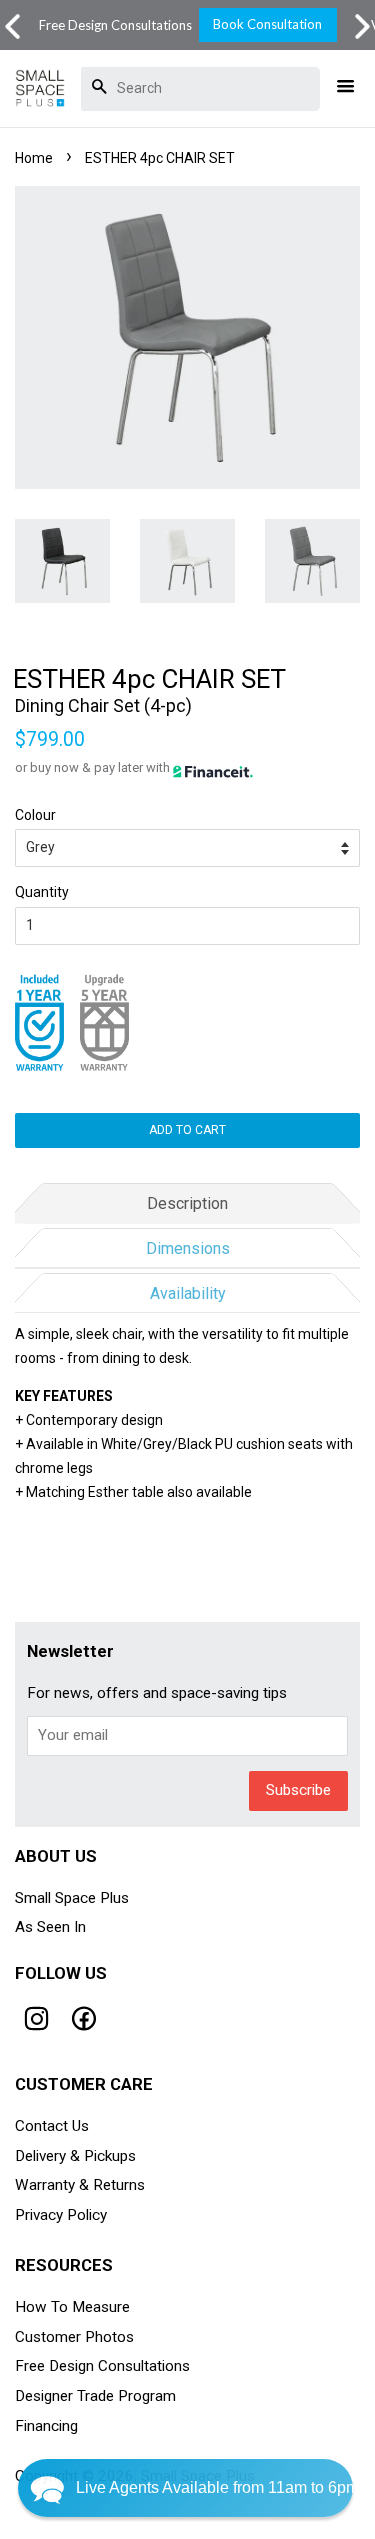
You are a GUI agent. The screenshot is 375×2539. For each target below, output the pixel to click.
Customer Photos (74, 2337)
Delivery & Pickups (75, 2156)
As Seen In (50, 1927)
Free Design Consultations (102, 2366)
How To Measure (72, 2307)
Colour (35, 815)
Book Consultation (267, 24)
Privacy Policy (61, 2215)
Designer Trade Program (95, 2396)
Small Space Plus (72, 1898)
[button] (362, 26)
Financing (46, 2426)
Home (34, 158)
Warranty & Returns (80, 2185)
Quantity (42, 892)
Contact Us (52, 2126)
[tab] (187, 1200)
